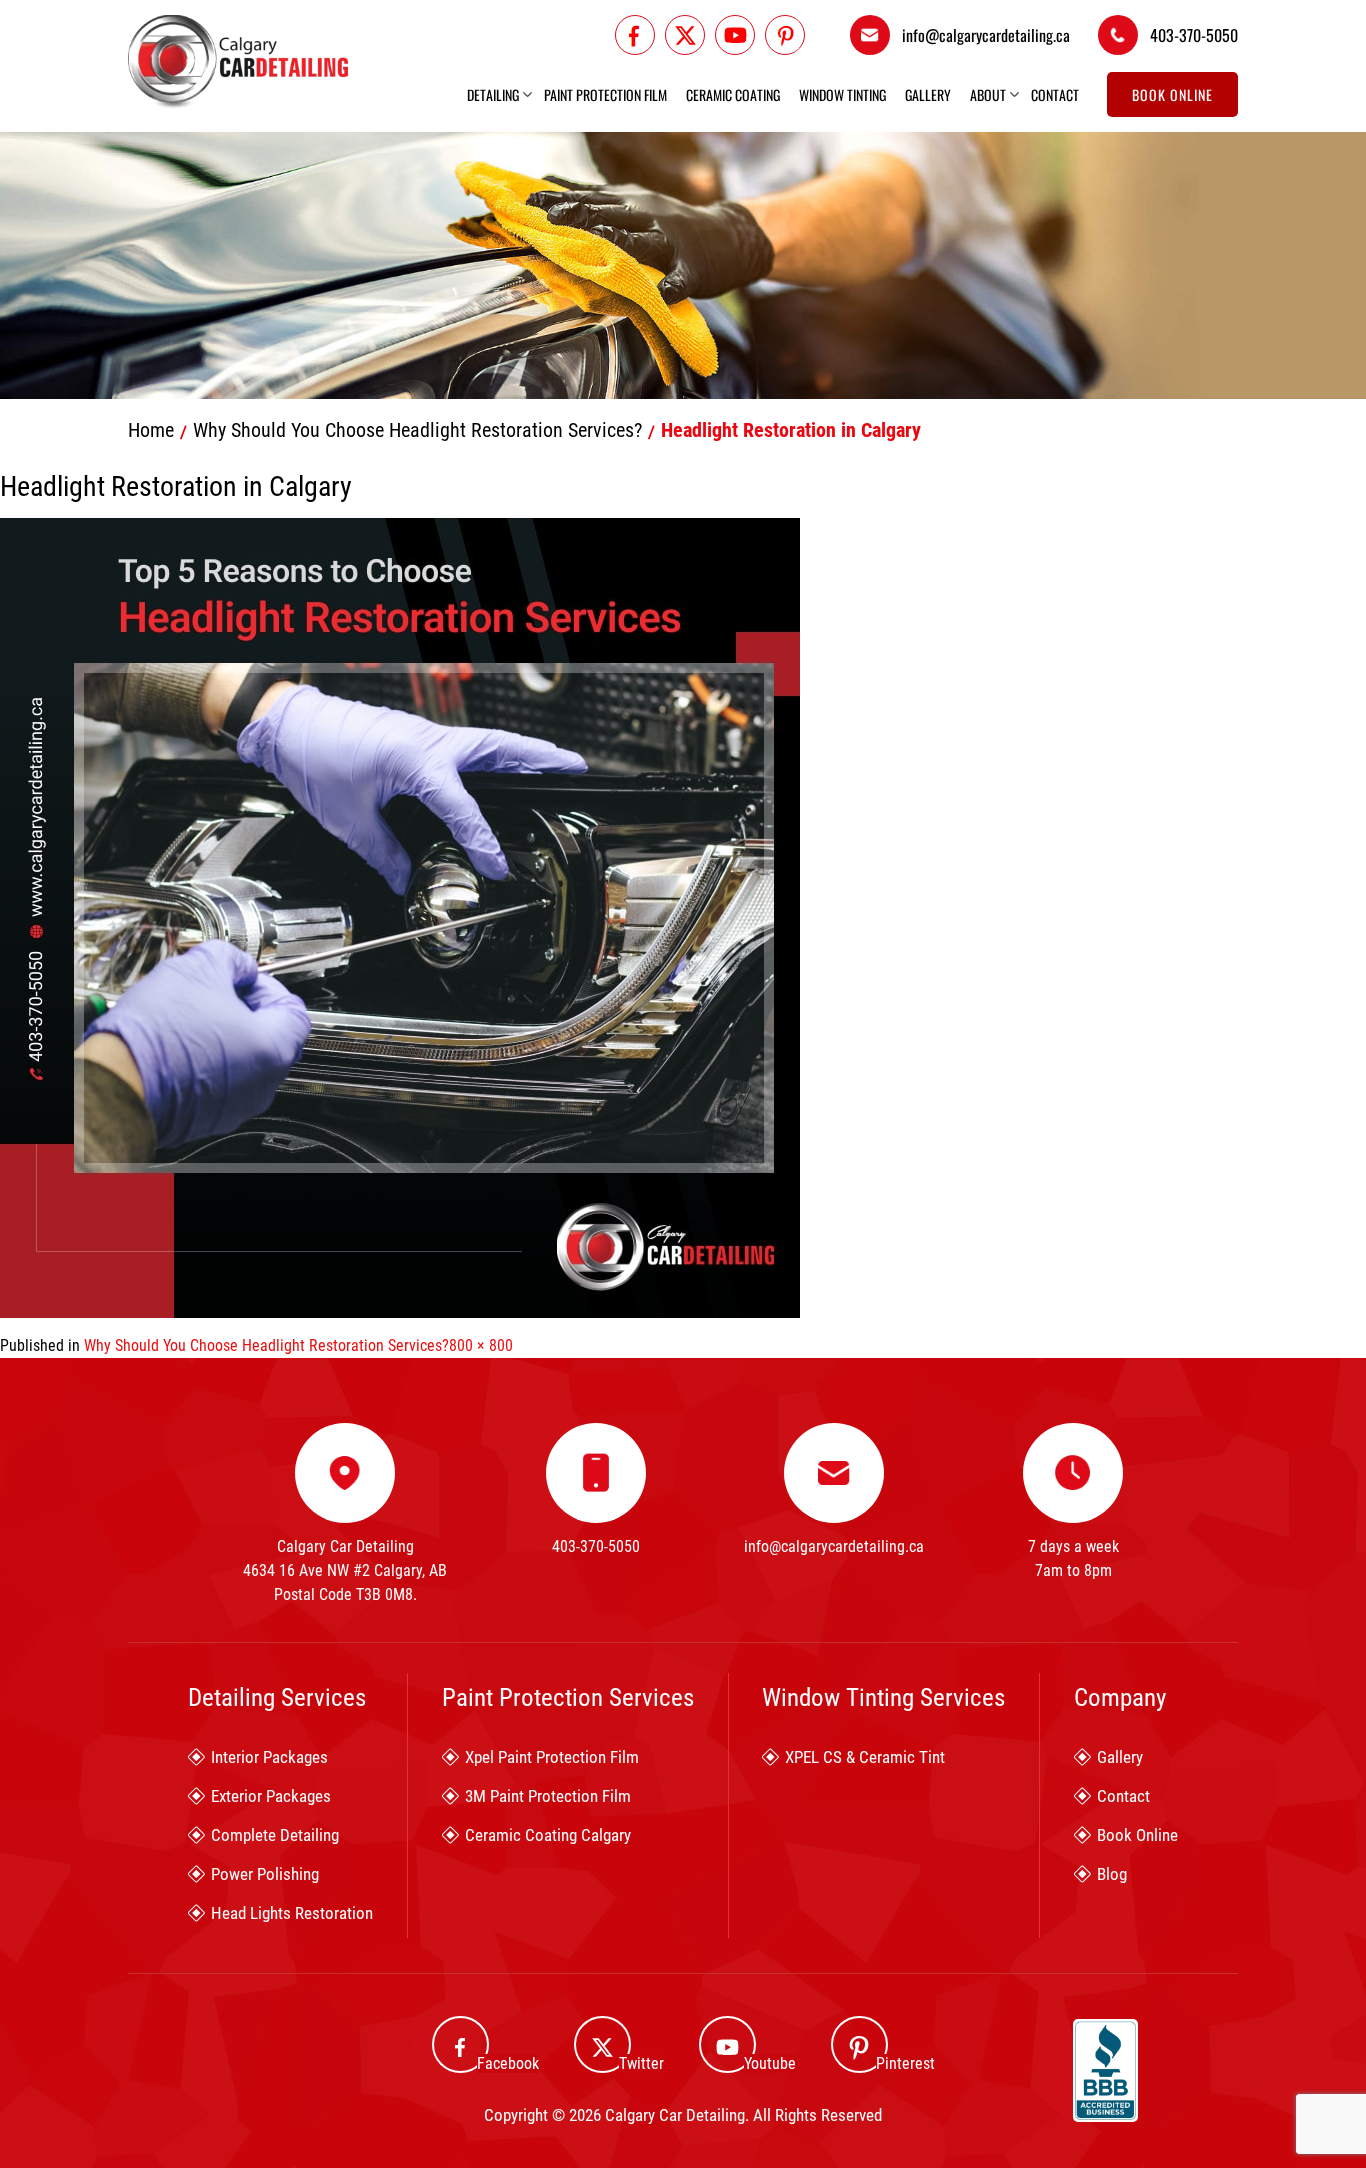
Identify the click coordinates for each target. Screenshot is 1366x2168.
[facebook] (635, 35)
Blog (1112, 1874)
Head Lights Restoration (292, 1913)
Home (151, 430)
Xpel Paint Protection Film (552, 1757)
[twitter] (685, 35)
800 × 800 (481, 1345)
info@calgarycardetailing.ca (986, 35)
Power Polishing (265, 1874)
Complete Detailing (275, 1835)
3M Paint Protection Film (548, 1796)
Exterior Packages (271, 1796)
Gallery (928, 95)
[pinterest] (785, 35)
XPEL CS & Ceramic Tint (865, 1757)
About (988, 95)
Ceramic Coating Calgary (548, 1835)
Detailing (493, 95)
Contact (1055, 95)
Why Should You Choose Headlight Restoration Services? (417, 430)
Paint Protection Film (605, 95)
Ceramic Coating (733, 95)
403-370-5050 (1194, 35)
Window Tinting (842, 95)
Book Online (1172, 94)
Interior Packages (269, 1757)
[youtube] (735, 35)
